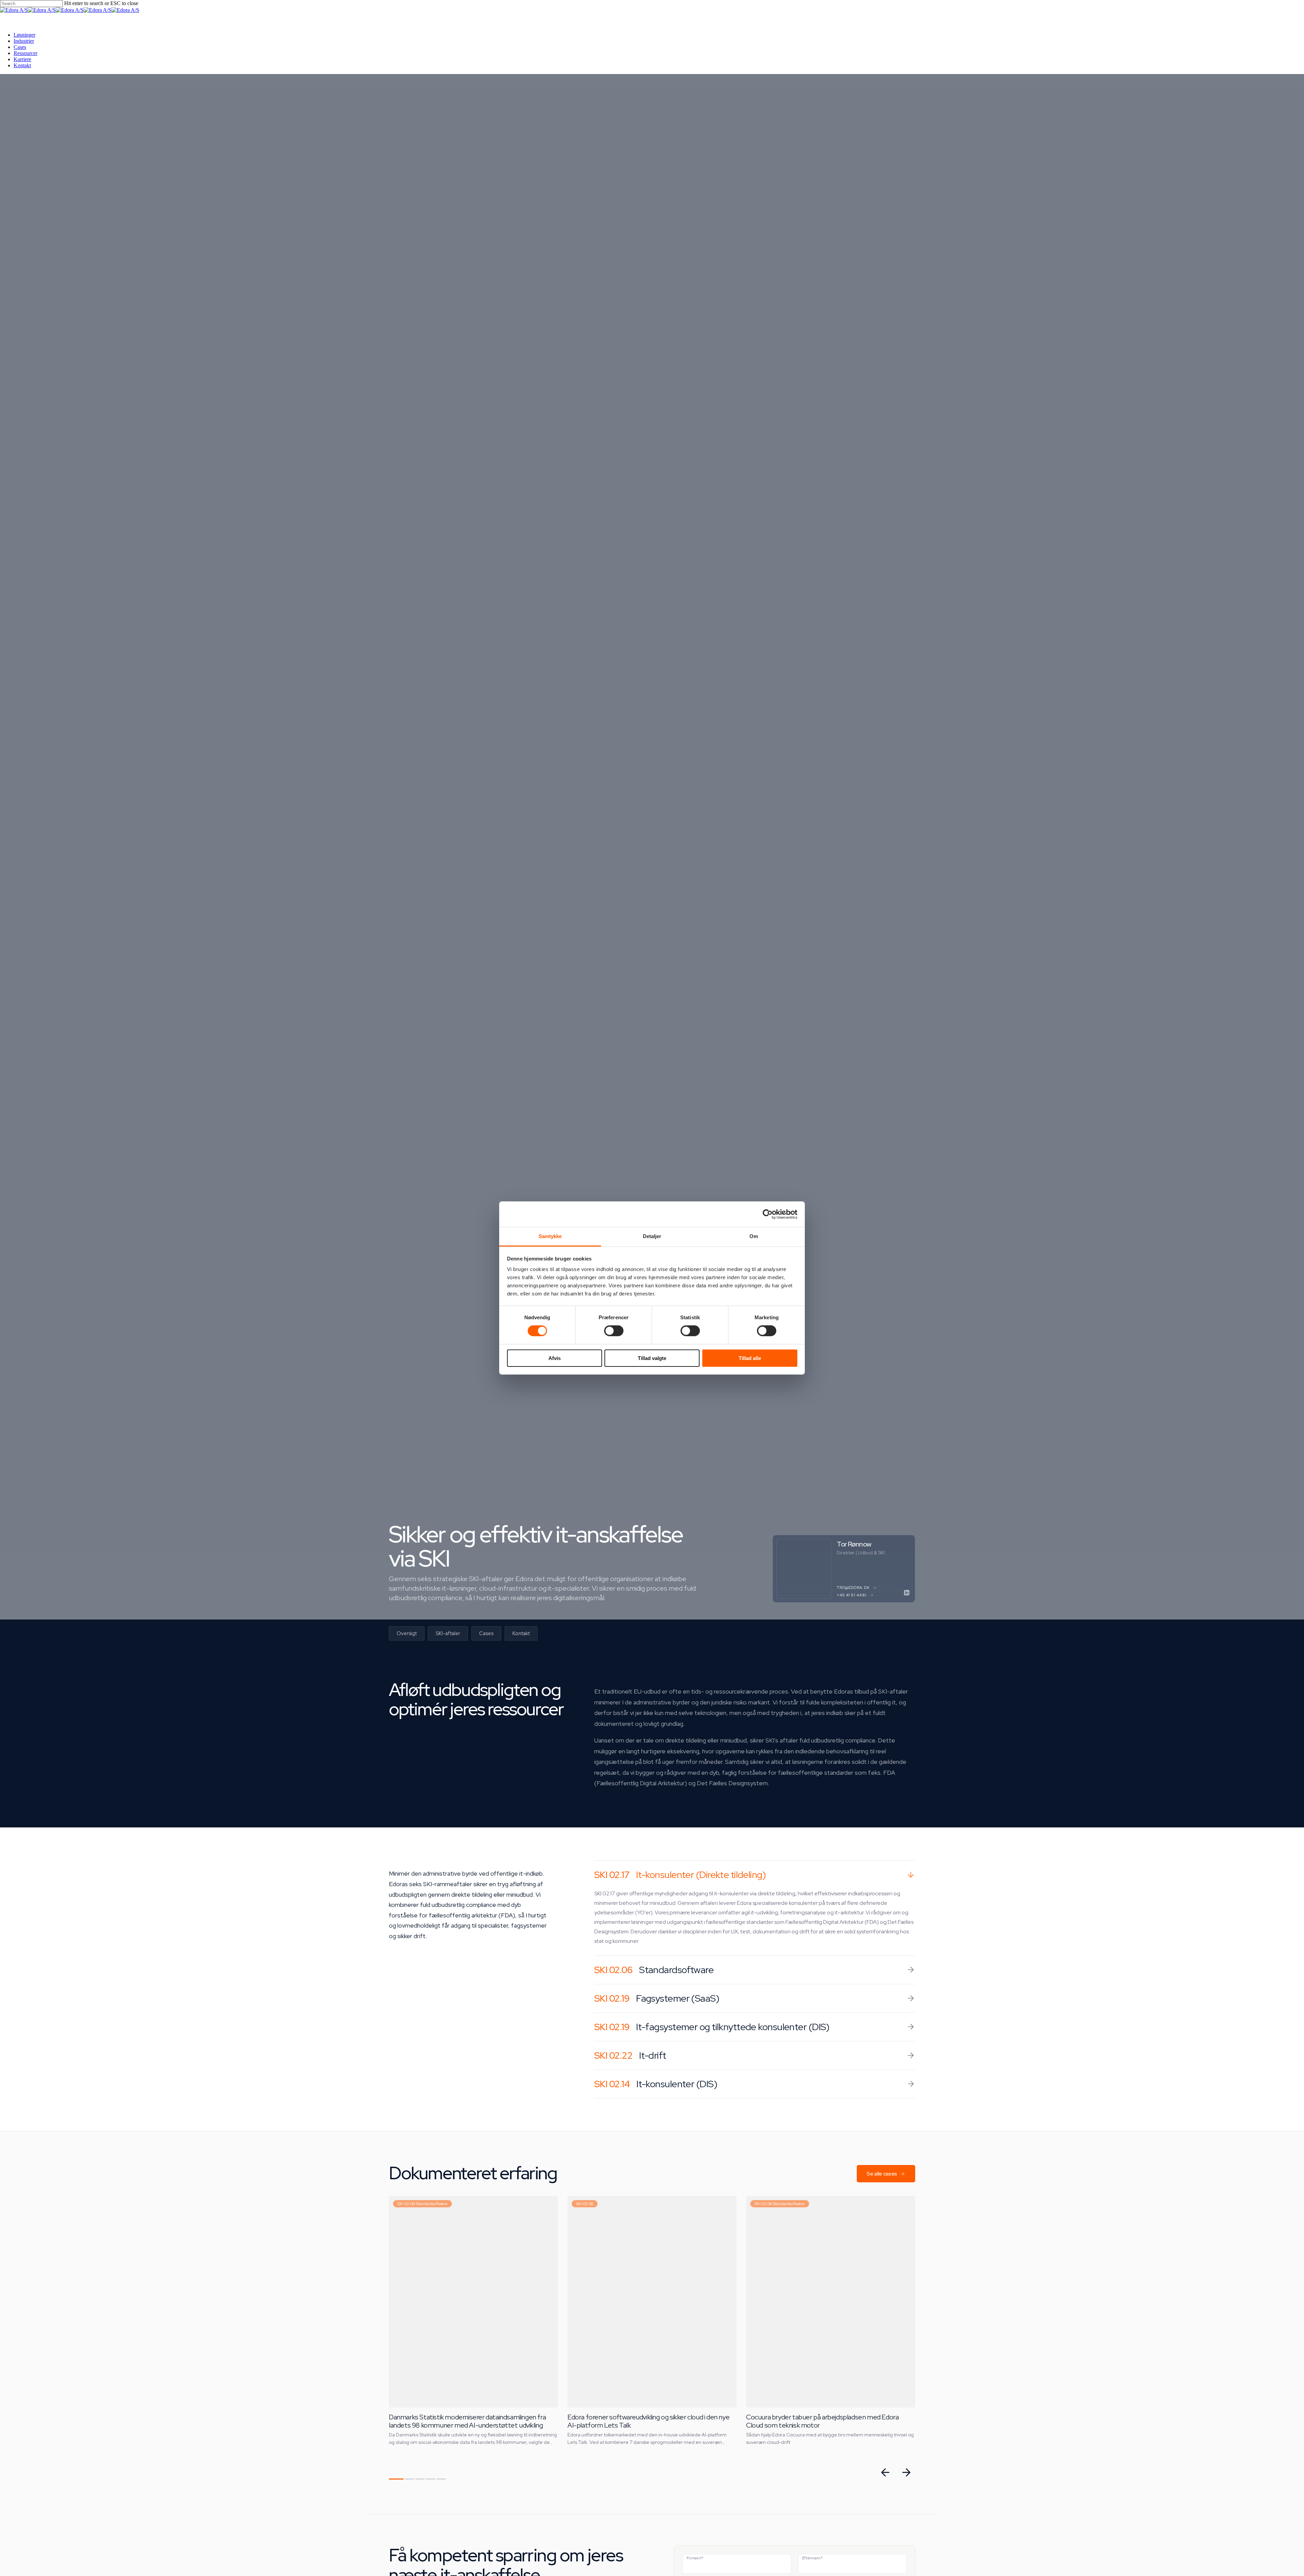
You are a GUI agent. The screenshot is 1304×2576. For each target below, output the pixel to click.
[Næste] (906, 2472)
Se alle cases (882, 2174)
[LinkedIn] (907, 1593)
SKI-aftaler (448, 1633)
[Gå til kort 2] (410, 2479)
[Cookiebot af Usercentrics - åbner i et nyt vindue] (768, 1214)
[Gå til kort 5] (441, 2479)
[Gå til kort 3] (420, 2479)
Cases (486, 1633)
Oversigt (407, 1633)
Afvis (555, 1358)
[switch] (614, 1331)
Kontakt (521, 1633)
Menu (13, 20)
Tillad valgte (652, 1358)
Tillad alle (750, 1358)
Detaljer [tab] (652, 1236)
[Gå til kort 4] (431, 2479)
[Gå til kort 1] (396, 2479)
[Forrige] (885, 2472)
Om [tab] (754, 1236)
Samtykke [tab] (550, 1236)
